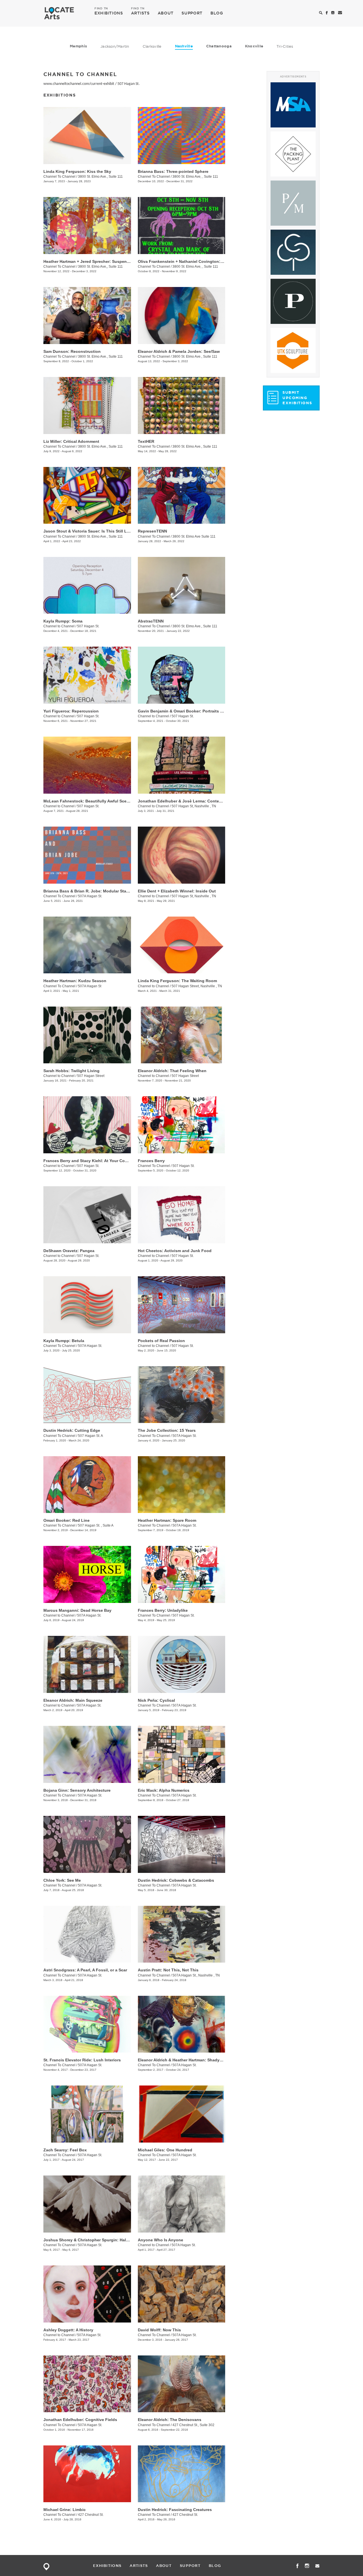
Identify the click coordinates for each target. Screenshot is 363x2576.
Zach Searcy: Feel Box (65, 2150)
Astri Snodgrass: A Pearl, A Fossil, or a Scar (85, 1970)
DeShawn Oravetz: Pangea (69, 1251)
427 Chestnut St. (91, 2515)
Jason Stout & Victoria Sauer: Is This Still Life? (89, 531)
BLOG (217, 13)
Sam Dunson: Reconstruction (72, 351)
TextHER (146, 441)
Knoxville (254, 46)
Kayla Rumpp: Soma (63, 621)
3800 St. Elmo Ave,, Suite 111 (100, 267)
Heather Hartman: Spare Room (167, 1520)
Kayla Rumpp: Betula (64, 1341)
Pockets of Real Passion (161, 1341)
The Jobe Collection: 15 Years (167, 1430)
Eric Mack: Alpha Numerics (164, 1790)
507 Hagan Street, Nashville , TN (197, 986)
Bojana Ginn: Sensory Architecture (77, 1790)
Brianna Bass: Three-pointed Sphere (173, 171)
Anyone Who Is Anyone (161, 2240)
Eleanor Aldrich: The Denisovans (170, 2420)
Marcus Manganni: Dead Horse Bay (77, 1610)
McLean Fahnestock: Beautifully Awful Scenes (88, 801)
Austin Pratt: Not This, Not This (168, 1970)
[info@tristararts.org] (340, 13)
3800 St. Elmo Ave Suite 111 (194, 536)
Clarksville (152, 46)
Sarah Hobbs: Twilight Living (71, 1071)
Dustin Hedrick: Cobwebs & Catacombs (176, 1880)
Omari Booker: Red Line (67, 1520)
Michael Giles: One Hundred (165, 2150)
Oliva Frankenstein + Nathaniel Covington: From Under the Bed (199, 261)
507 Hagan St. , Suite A (96, 1525)
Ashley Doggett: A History (68, 2330)
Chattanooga (219, 46)
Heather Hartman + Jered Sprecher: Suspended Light (94, 261)
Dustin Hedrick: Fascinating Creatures (175, 2510)
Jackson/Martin (115, 46)
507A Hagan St (90, 986)
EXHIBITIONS (109, 13)
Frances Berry (151, 1161)
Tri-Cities (285, 46)
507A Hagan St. (90, 896)
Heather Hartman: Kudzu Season (75, 981)
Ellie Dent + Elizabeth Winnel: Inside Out (177, 891)
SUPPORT (192, 13)
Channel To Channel (59, 177)
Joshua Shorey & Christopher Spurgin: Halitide (89, 2240)
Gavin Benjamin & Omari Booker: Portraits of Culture (189, 711)
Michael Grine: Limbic (65, 2510)
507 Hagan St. (129, 84)
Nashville (184, 46)
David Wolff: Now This (159, 2330)
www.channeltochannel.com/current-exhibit (79, 84)
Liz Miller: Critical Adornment (71, 441)
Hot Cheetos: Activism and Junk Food (175, 1251)
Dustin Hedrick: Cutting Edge (72, 1430)
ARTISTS (140, 13)
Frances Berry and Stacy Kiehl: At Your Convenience (94, 1161)
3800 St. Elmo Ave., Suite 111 (100, 177)
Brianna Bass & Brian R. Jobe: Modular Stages (88, 891)
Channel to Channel (59, 626)
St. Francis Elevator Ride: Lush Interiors (82, 2060)
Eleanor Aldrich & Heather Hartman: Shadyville (183, 2060)
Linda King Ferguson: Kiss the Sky (77, 171)
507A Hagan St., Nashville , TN (196, 1975)
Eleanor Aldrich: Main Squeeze (73, 1700)
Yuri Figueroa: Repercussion (71, 711)
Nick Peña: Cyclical (156, 1700)
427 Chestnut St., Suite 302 (193, 2425)
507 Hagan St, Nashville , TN (194, 806)
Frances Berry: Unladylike (163, 1610)
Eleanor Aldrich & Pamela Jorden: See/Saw (179, 351)
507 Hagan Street (91, 1076)
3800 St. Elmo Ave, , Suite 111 (195, 177)
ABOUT (166, 13)
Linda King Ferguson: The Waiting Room (177, 981)
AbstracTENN (151, 621)
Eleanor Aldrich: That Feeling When (172, 1071)
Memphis (78, 46)
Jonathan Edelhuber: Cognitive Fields (80, 2420)
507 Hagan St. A (90, 1436)
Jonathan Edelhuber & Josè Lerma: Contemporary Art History (197, 801)
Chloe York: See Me (62, 1880)
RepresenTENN (152, 531)
